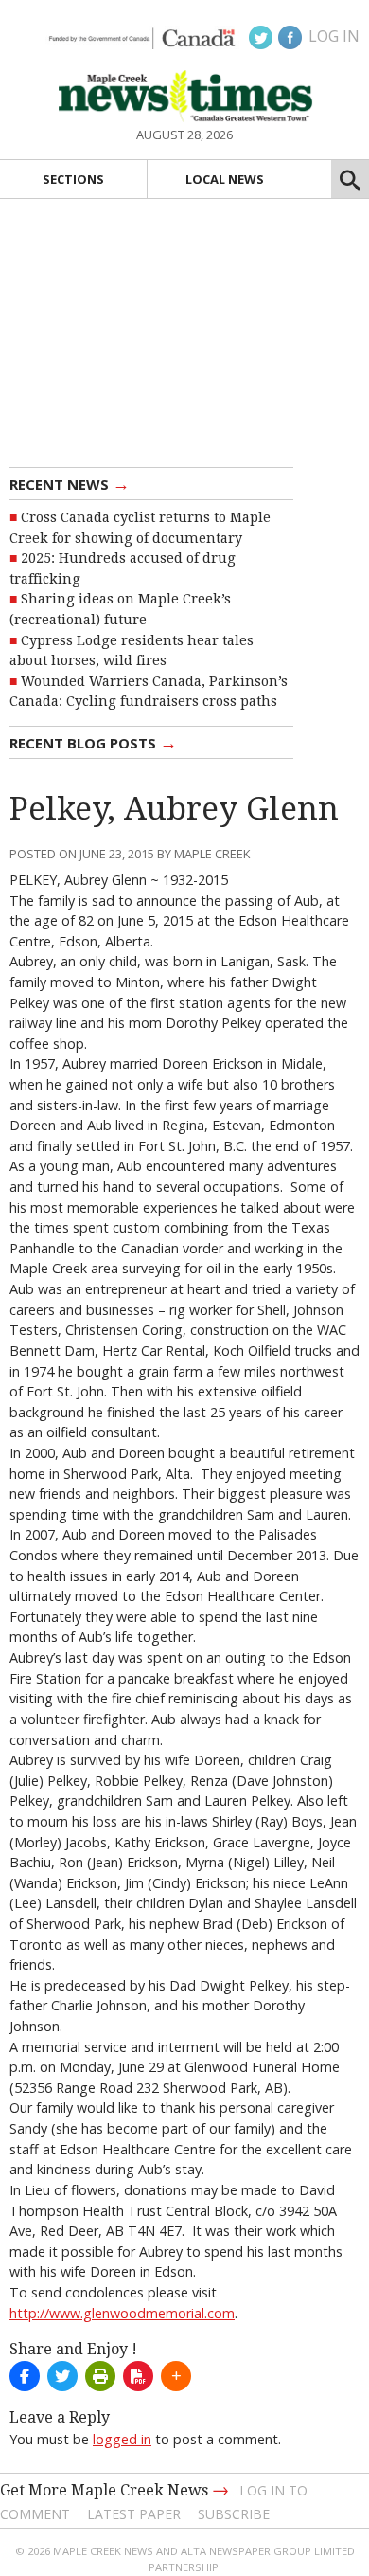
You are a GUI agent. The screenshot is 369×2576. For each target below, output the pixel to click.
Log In (334, 36)
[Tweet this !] (62, 2376)
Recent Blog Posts (93, 742)
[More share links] (176, 2376)
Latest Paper (134, 2514)
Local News (225, 179)
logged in (122, 2439)
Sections (73, 179)
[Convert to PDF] (138, 2376)
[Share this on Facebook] (25, 2376)
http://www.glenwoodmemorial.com (122, 2313)
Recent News (70, 483)
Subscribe (234, 2514)
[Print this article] (100, 2376)
